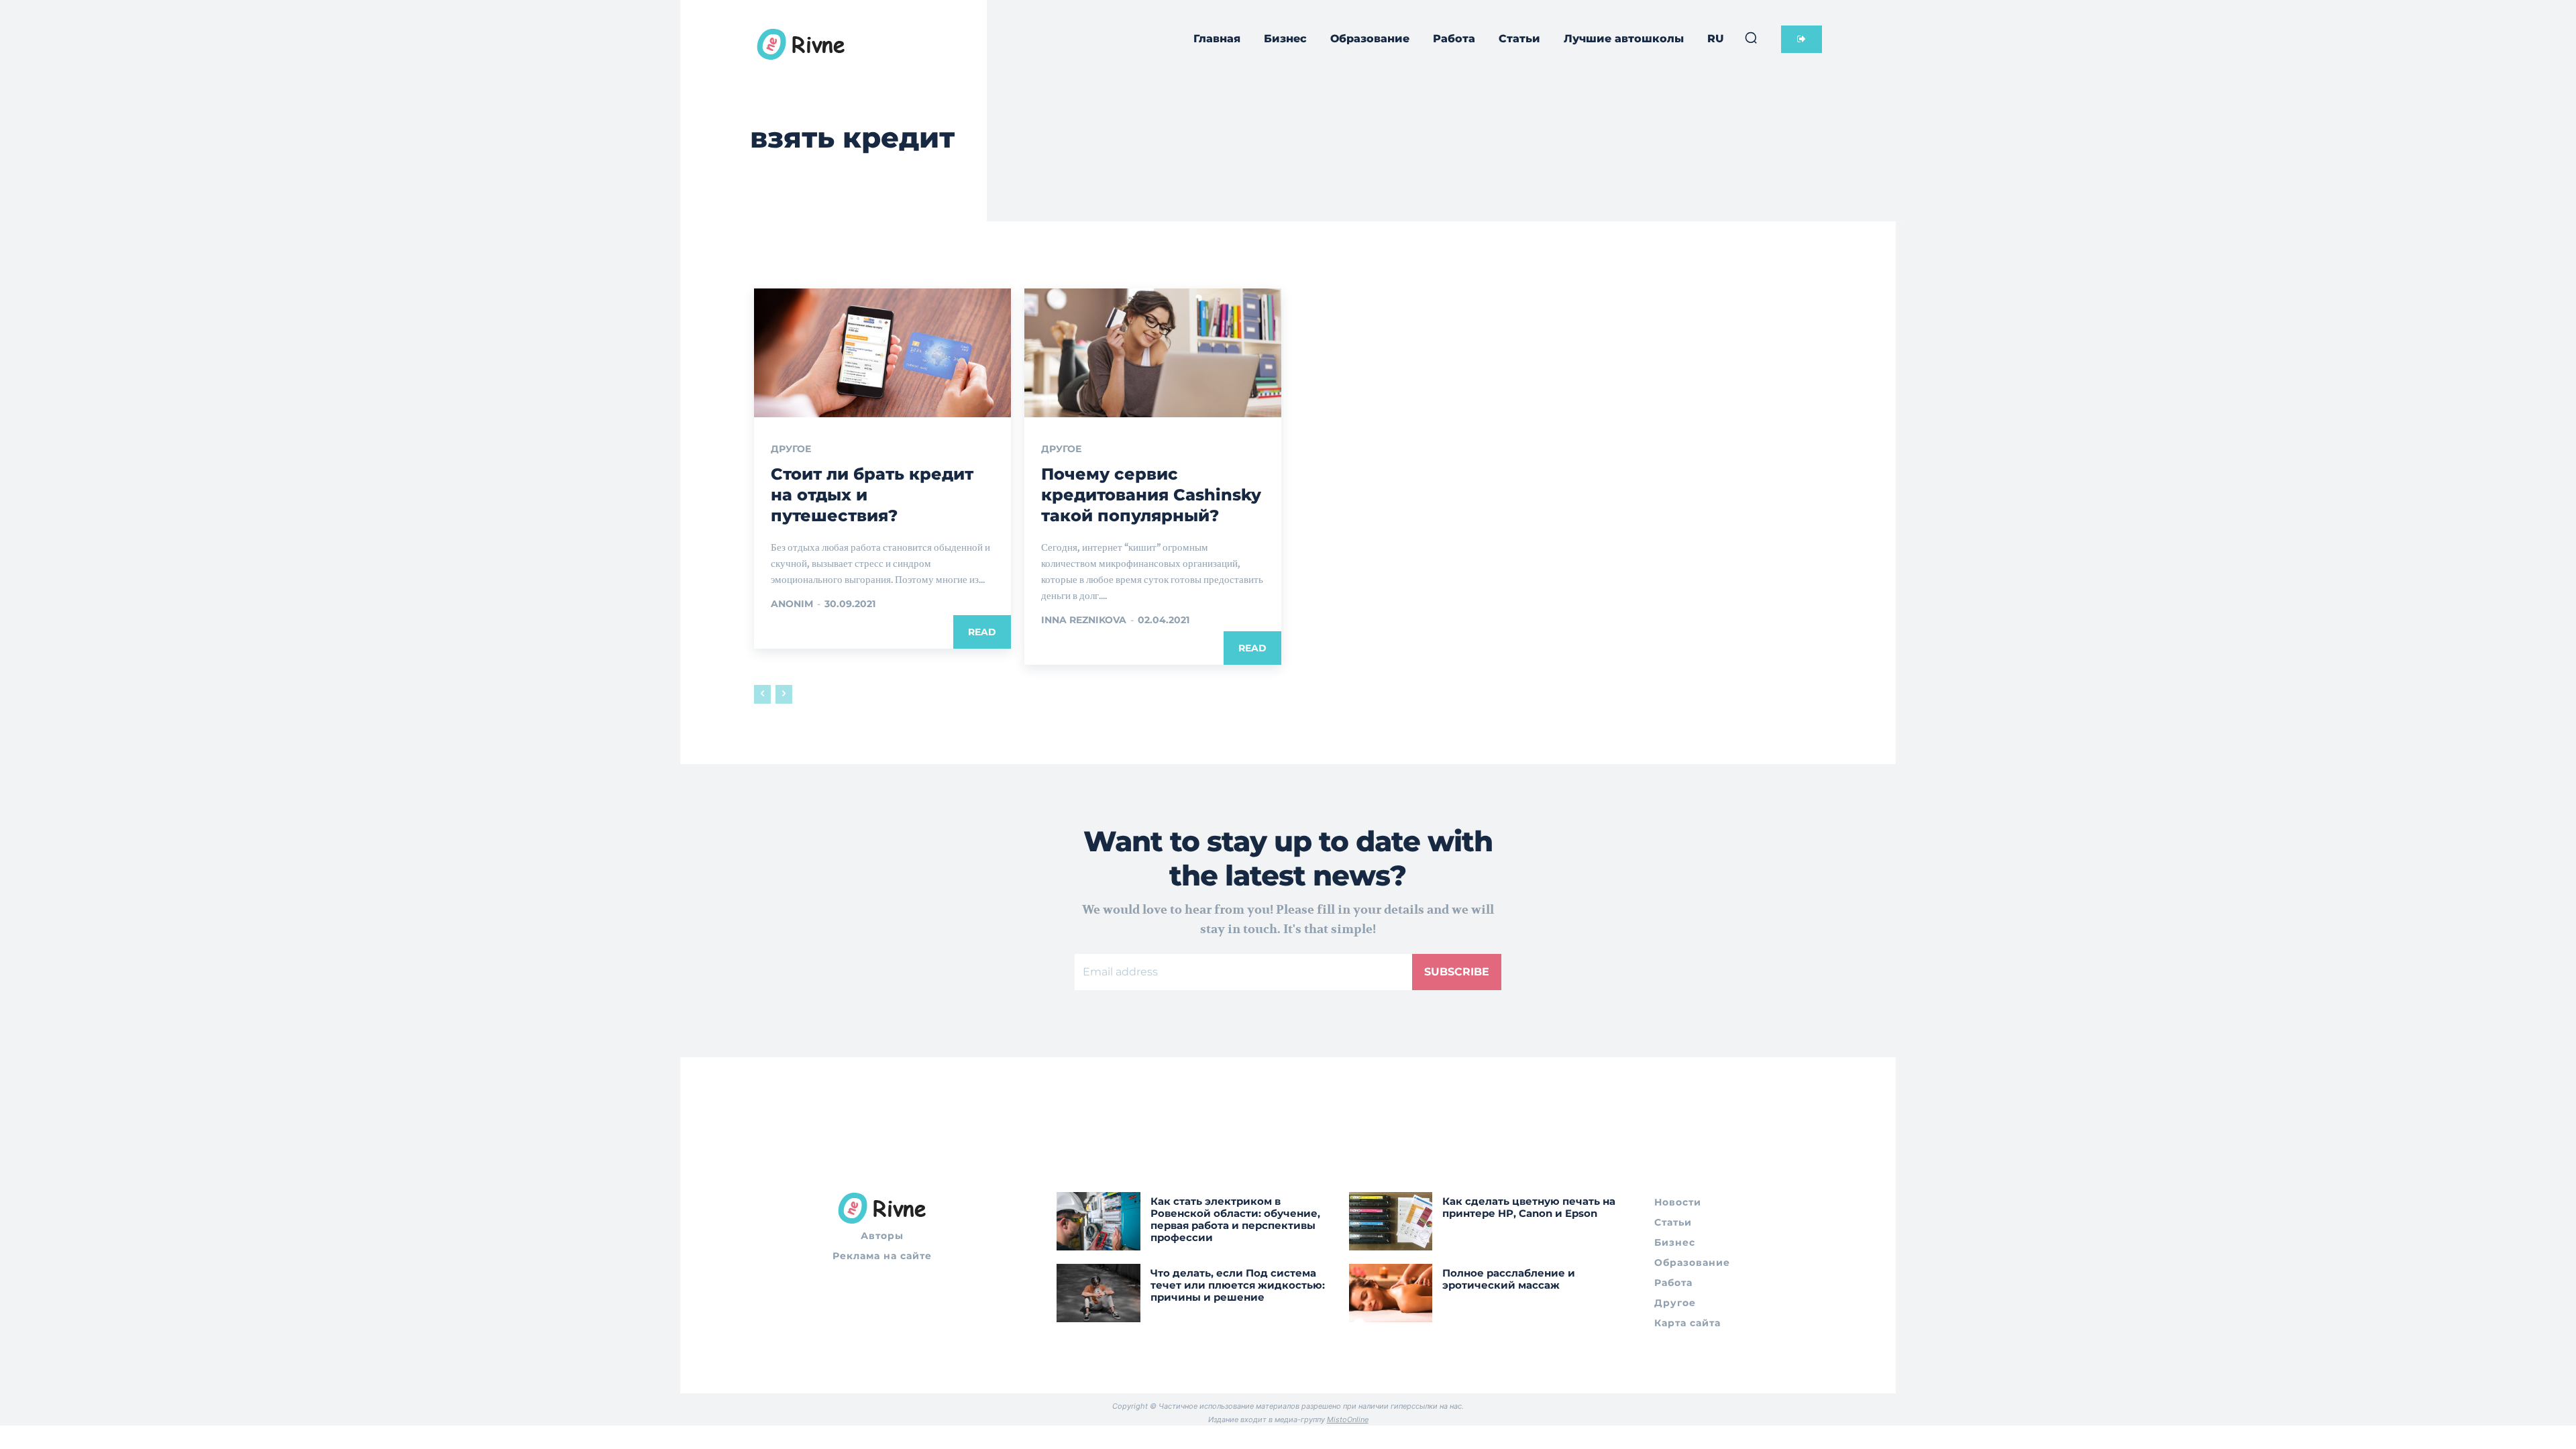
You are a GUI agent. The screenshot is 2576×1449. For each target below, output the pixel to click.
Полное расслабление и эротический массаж (1509, 1279)
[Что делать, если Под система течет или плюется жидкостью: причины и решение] (1098, 1293)
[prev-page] (762, 694)
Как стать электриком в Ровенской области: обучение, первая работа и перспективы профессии (1235, 1219)
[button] (1751, 38)
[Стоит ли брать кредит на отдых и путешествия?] (882, 353)
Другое (791, 449)
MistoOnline (1348, 1419)
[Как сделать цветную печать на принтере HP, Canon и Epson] (1391, 1221)
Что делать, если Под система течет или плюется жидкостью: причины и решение (1238, 1285)
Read (982, 632)
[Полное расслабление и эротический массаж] (1391, 1293)
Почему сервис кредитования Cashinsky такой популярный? (1151, 495)
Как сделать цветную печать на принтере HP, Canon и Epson (1529, 1207)
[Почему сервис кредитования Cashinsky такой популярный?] (1153, 353)
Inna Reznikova (1084, 620)
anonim (792, 604)
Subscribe (1457, 972)
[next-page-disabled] (784, 694)
